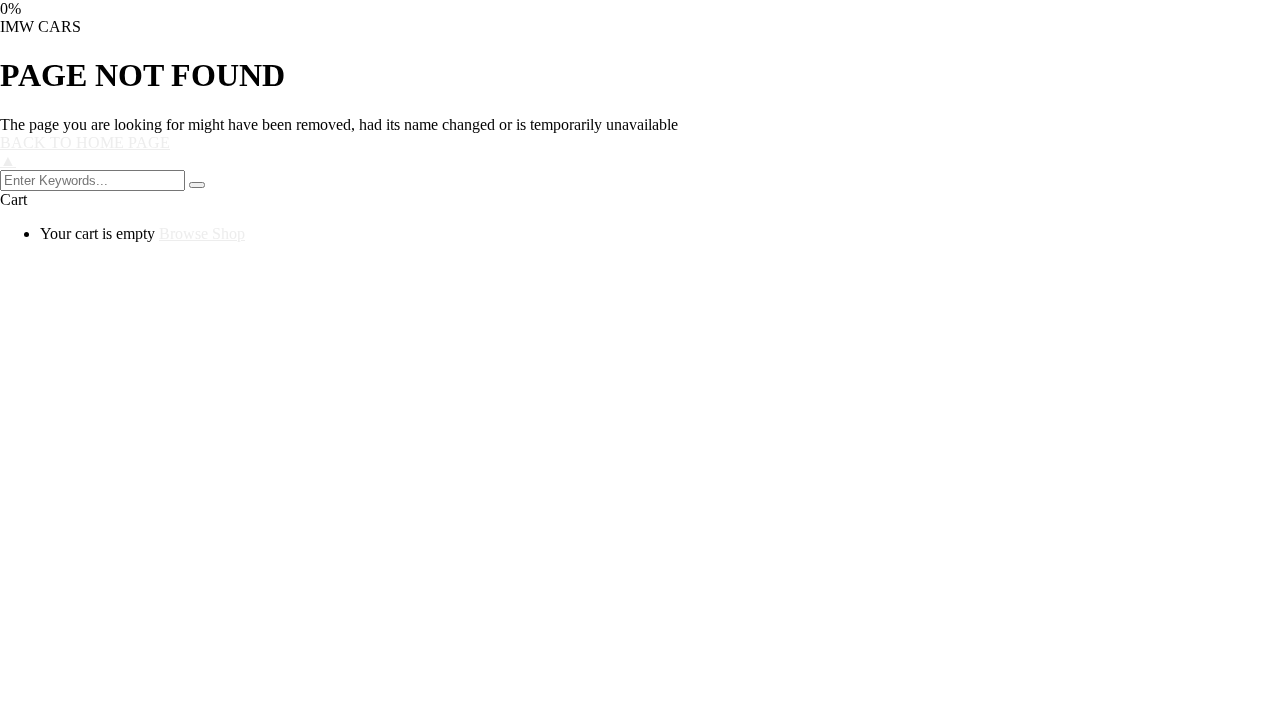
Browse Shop (202, 233)
